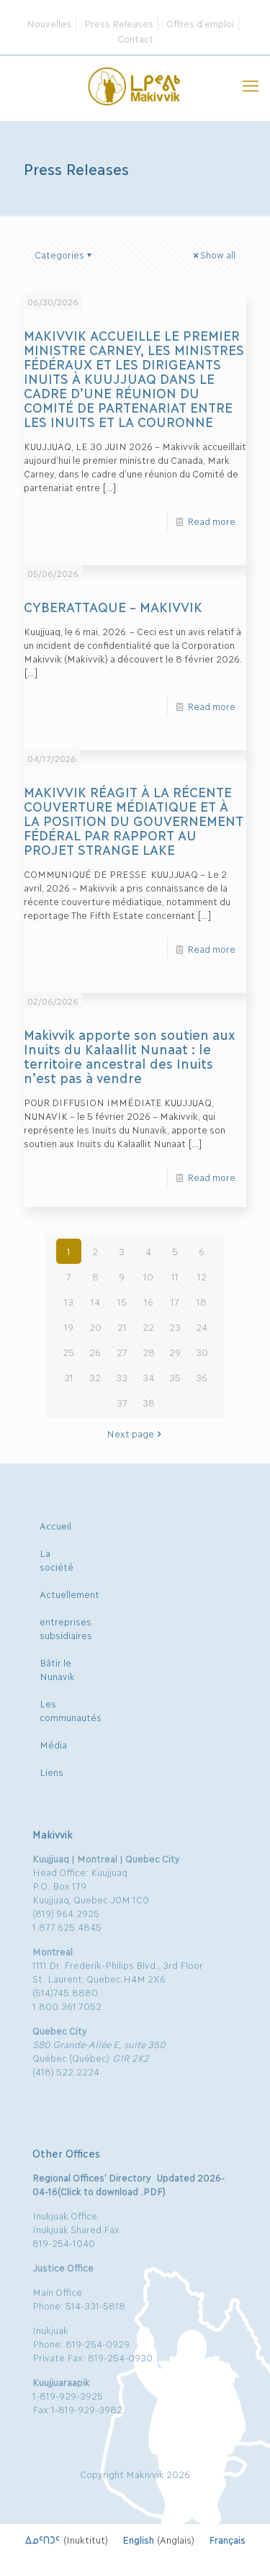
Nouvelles (49, 23)
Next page (130, 1433)
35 (175, 1377)
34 (148, 1377)
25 (68, 1352)
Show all (218, 254)
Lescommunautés (71, 1710)
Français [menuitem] (227, 2539)
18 (202, 1301)
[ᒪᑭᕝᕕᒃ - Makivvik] (135, 84)
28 (149, 1352)
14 (95, 1301)
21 (122, 1327)
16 (149, 1301)
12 (202, 1276)
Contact (135, 38)
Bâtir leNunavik (57, 1669)
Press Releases (119, 23)
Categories (59, 254)
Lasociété (57, 1559)
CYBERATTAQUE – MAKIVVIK (113, 606)
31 (69, 1377)
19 (69, 1327)
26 (95, 1352)
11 (175, 1276)
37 (122, 1402)
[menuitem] (67, 2539)
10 (148, 1276)
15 (122, 1301)
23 (175, 1327)
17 (175, 1301)
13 (69, 1301)
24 (202, 1327)
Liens (51, 1772)
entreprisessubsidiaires (66, 1628)
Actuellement (69, 1594)
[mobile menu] (251, 84)
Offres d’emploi (200, 23)
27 (122, 1352)
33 (122, 1377)
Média (53, 1744)
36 (202, 1377)
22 (148, 1327)
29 (175, 1352)
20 (95, 1327)
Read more (211, 521)
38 (149, 1402)
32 (95, 1377)
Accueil (55, 1525)
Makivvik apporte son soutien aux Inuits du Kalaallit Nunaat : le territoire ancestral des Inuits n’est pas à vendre (129, 1056)
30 (202, 1352)
